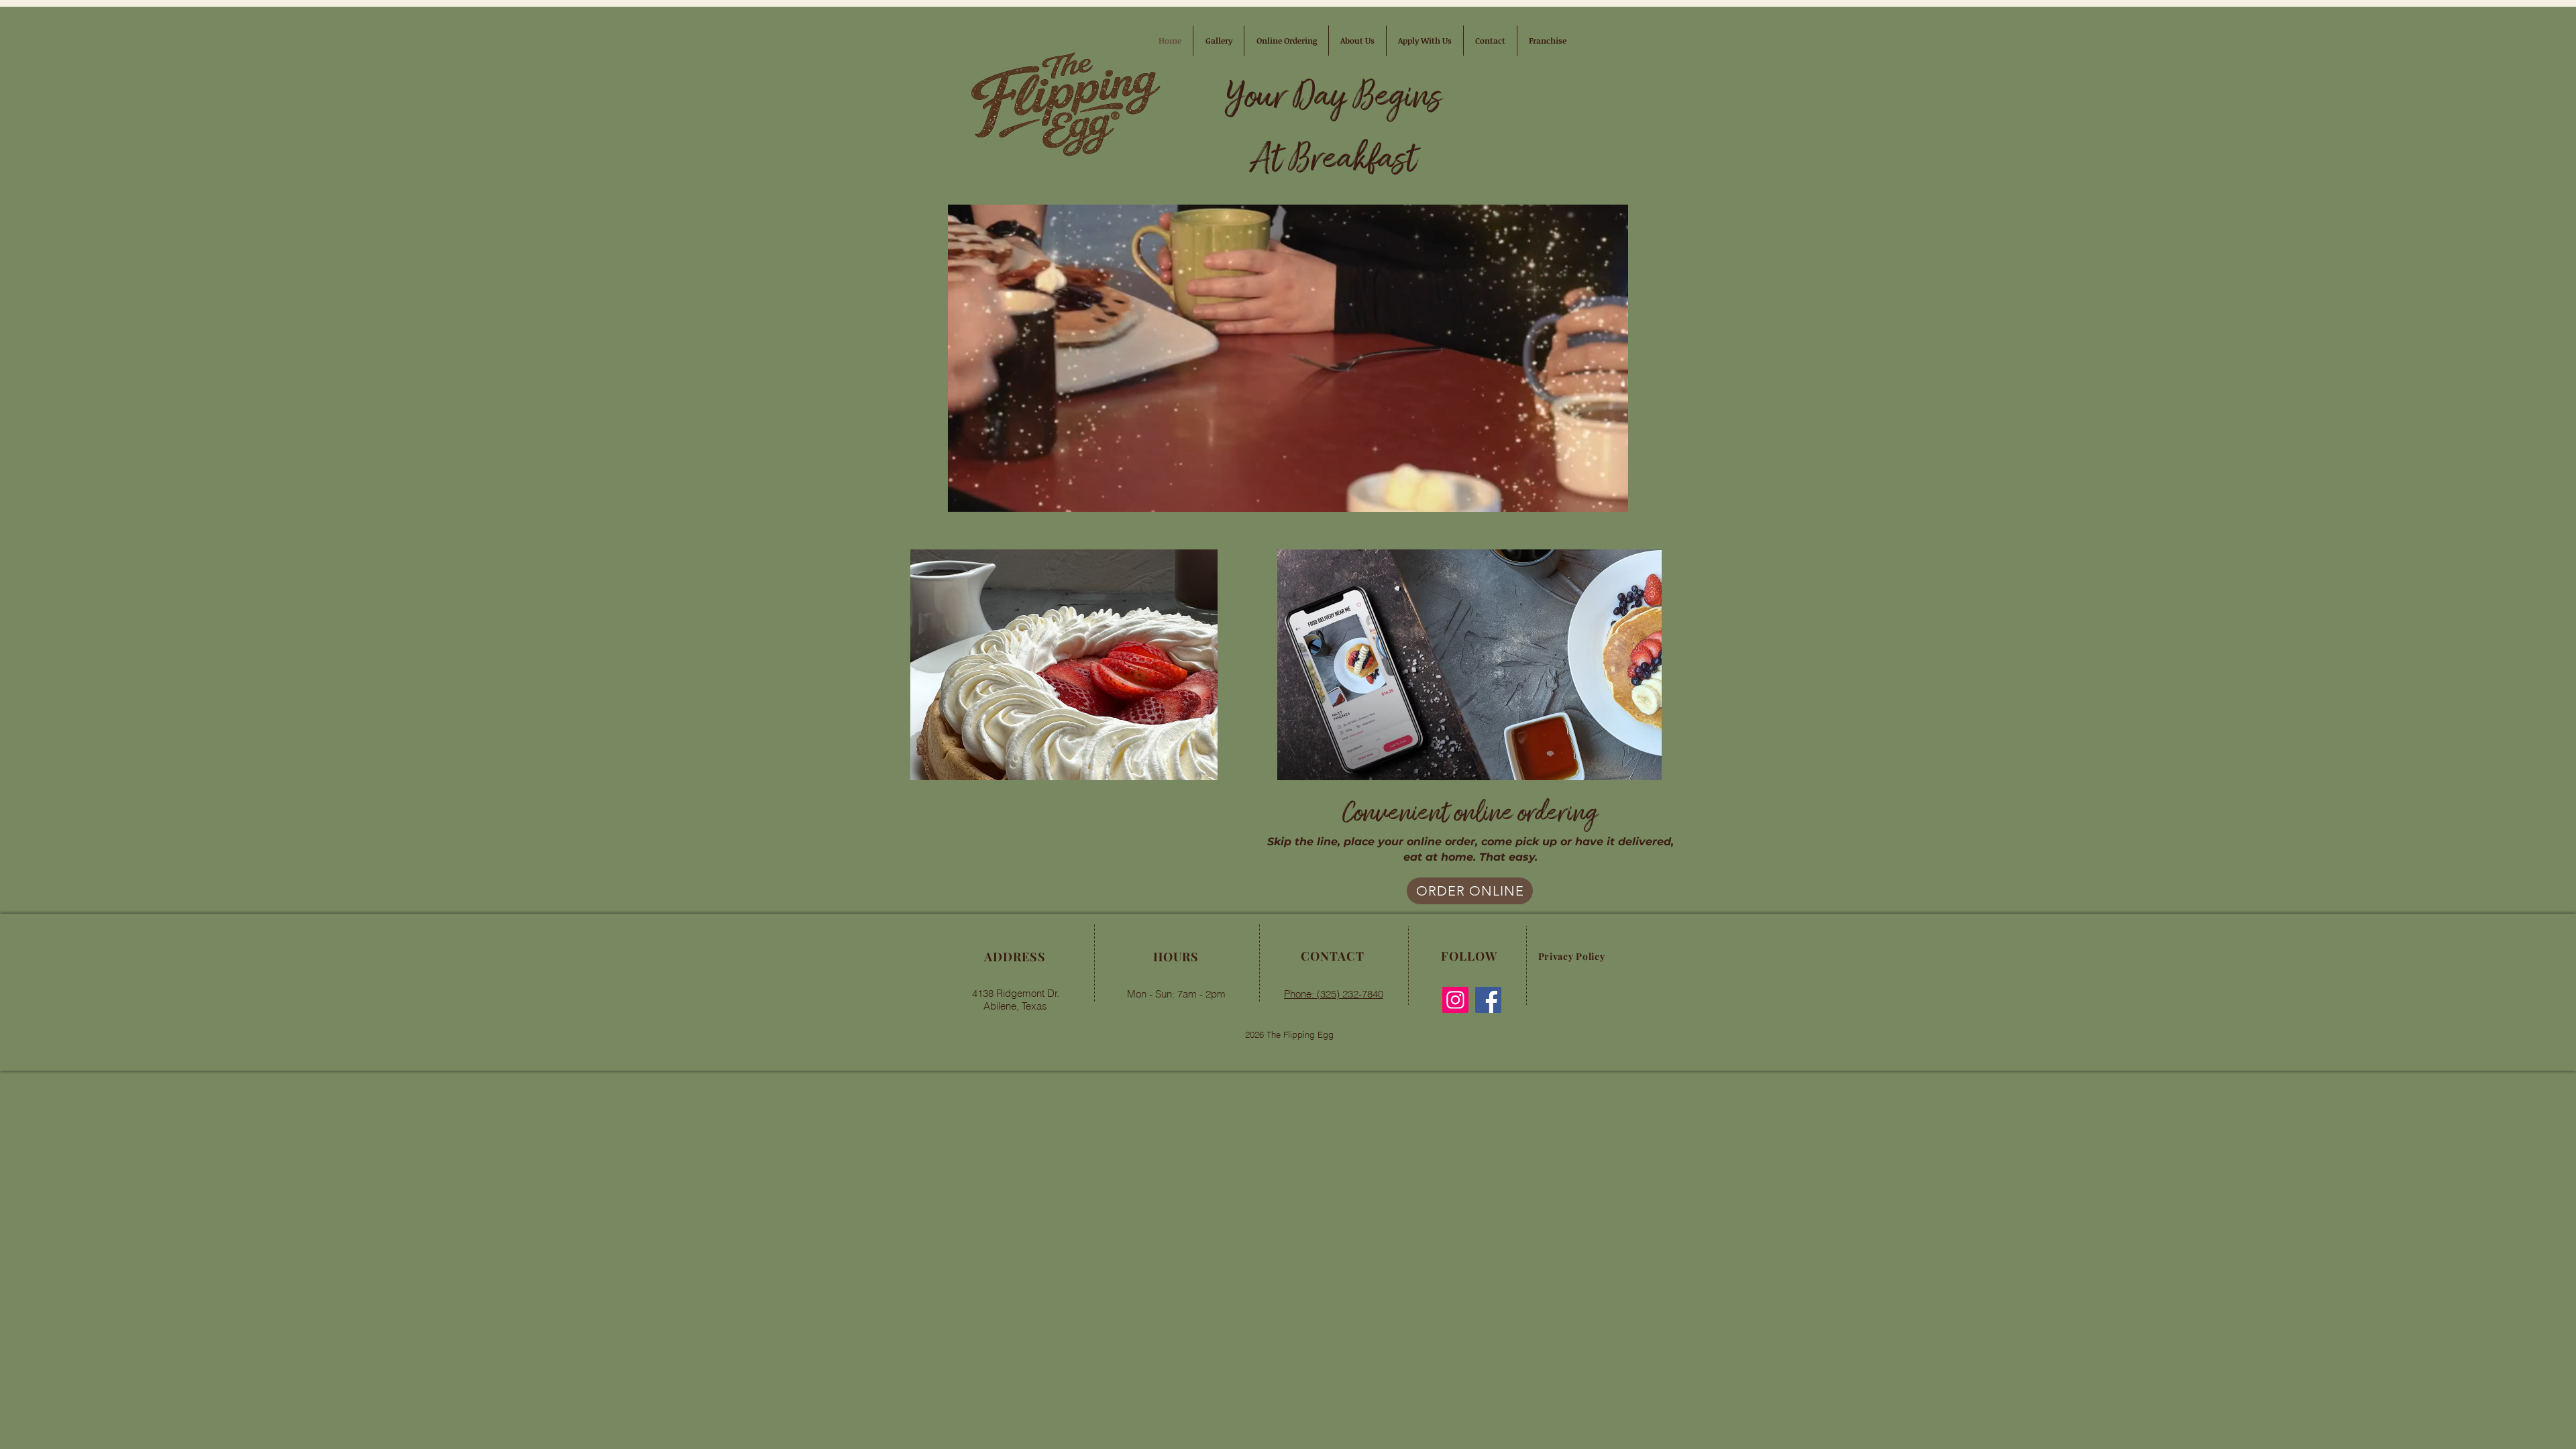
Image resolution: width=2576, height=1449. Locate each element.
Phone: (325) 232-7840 (1334, 994)
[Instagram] (1455, 1000)
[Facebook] (1488, 1000)
